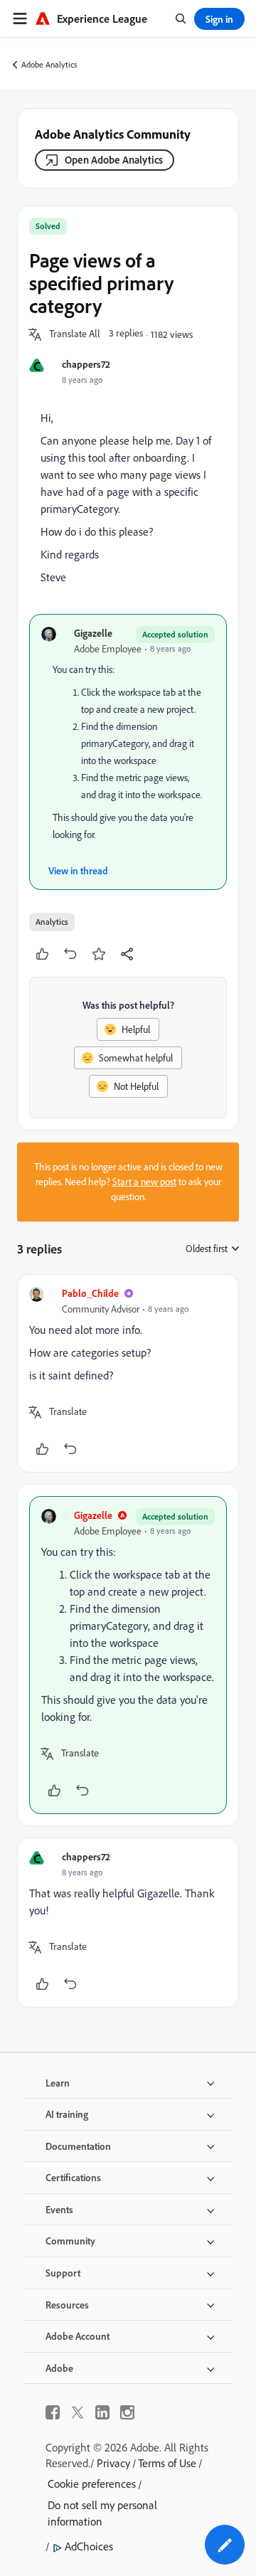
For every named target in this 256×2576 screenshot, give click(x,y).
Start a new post (144, 1182)
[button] (75, 334)
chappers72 (86, 364)
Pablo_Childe (90, 1293)
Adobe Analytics (49, 64)
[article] (128, 1373)
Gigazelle (93, 633)
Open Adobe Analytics (114, 160)
